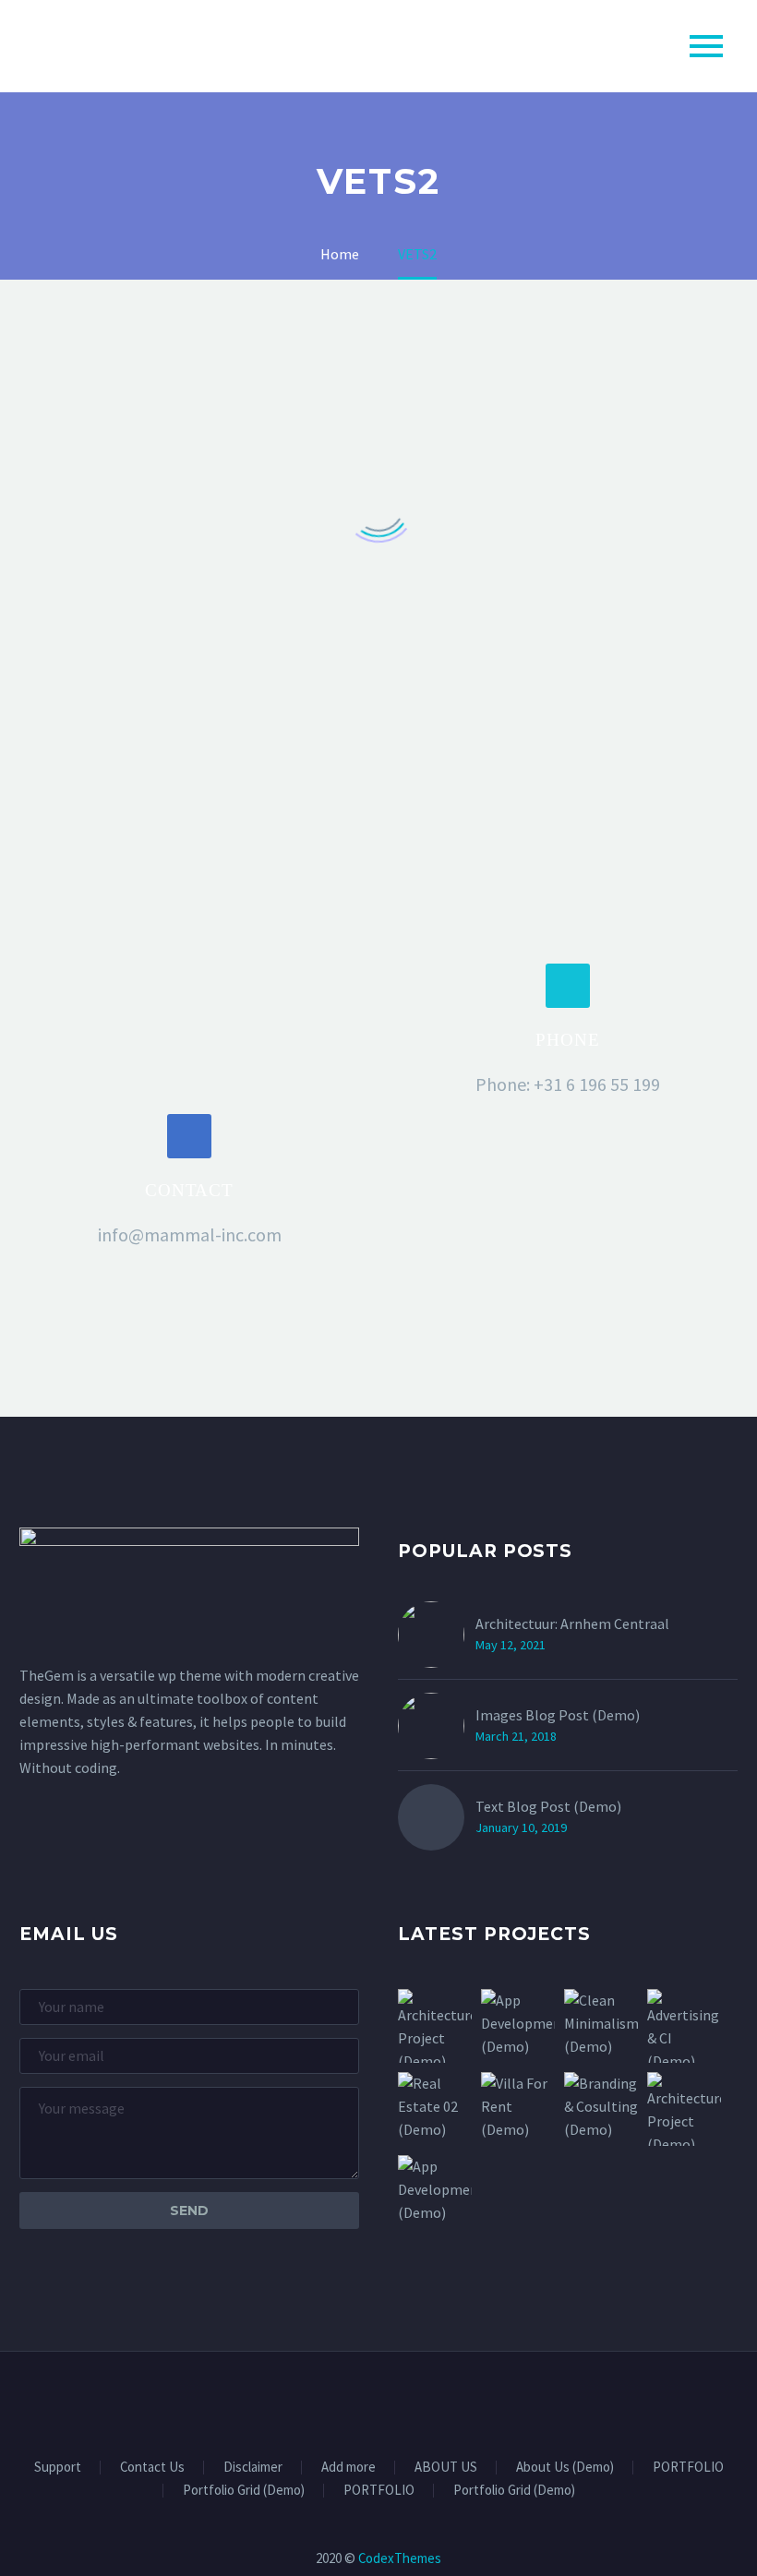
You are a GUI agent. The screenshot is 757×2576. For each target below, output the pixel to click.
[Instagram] (391, 2402)
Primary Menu (706, 46)
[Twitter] (366, 2402)
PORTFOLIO (688, 2468)
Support (58, 2468)
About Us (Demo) (565, 2468)
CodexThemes (400, 2558)
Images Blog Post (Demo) (558, 1715)
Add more (348, 2468)
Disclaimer (253, 2468)
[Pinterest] (415, 2402)
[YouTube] (439, 2402)
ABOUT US (446, 2468)
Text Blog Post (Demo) (548, 1806)
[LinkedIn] (342, 2402)
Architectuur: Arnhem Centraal (572, 1623)
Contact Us (152, 2468)
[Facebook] (318, 2402)
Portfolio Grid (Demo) (244, 2491)
